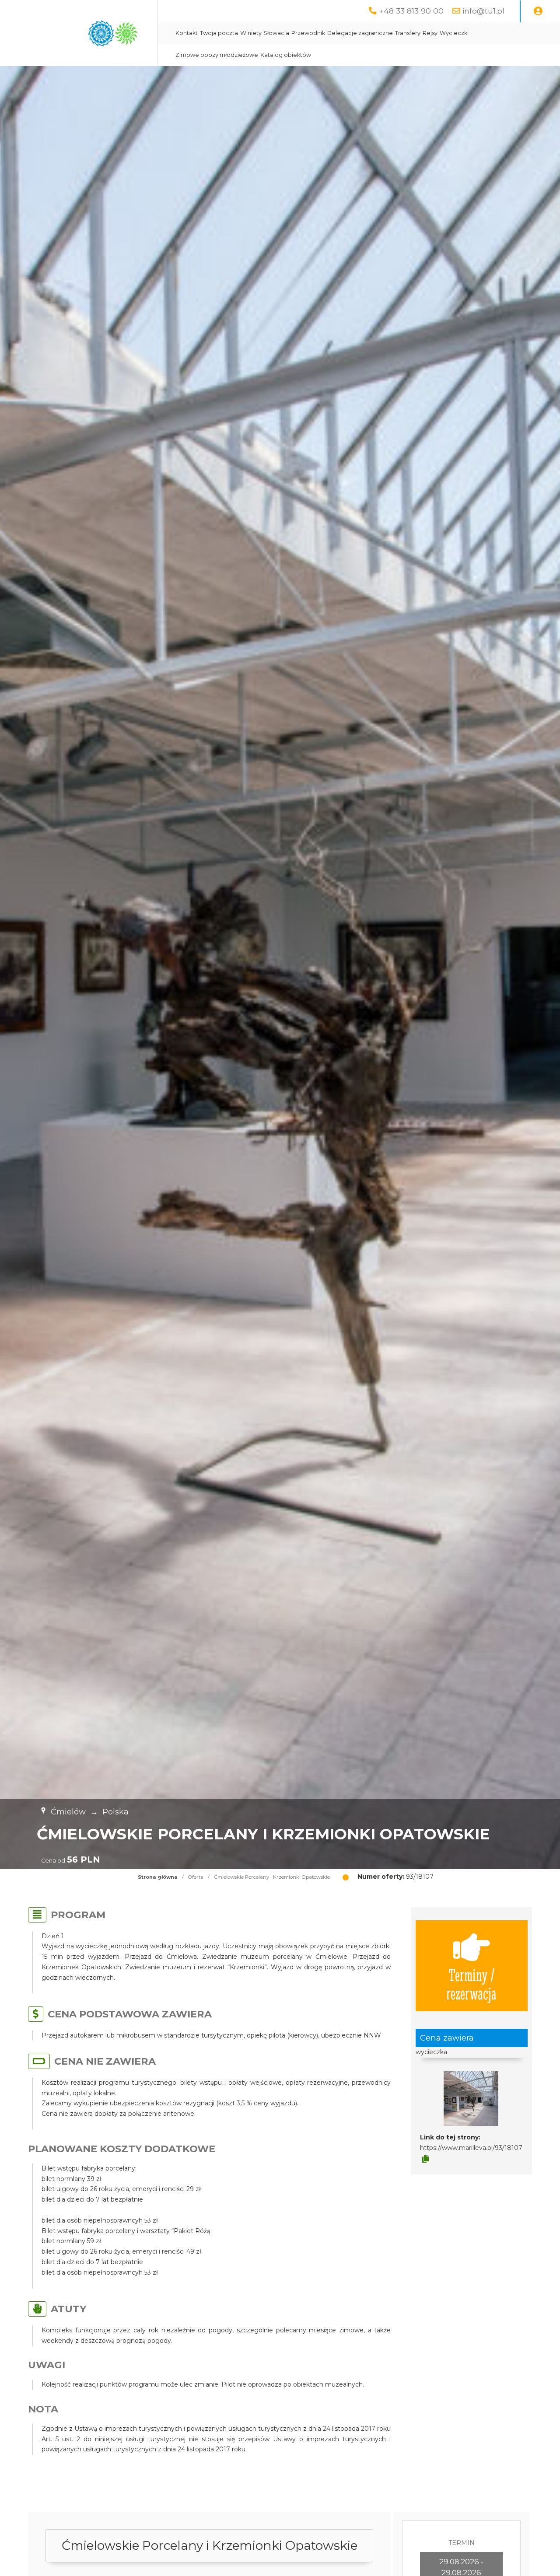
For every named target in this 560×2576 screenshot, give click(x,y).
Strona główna (158, 1877)
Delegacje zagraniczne (360, 33)
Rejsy (430, 33)
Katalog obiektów (286, 55)
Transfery (408, 33)
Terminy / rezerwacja (471, 1984)
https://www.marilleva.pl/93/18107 (471, 2148)
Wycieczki (454, 33)
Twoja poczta (219, 33)
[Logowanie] (538, 11)
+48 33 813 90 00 (411, 11)
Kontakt (187, 33)
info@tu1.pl (483, 11)
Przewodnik (308, 33)
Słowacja (276, 33)
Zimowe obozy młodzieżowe (217, 55)
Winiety (251, 33)
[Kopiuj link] (425, 2159)
